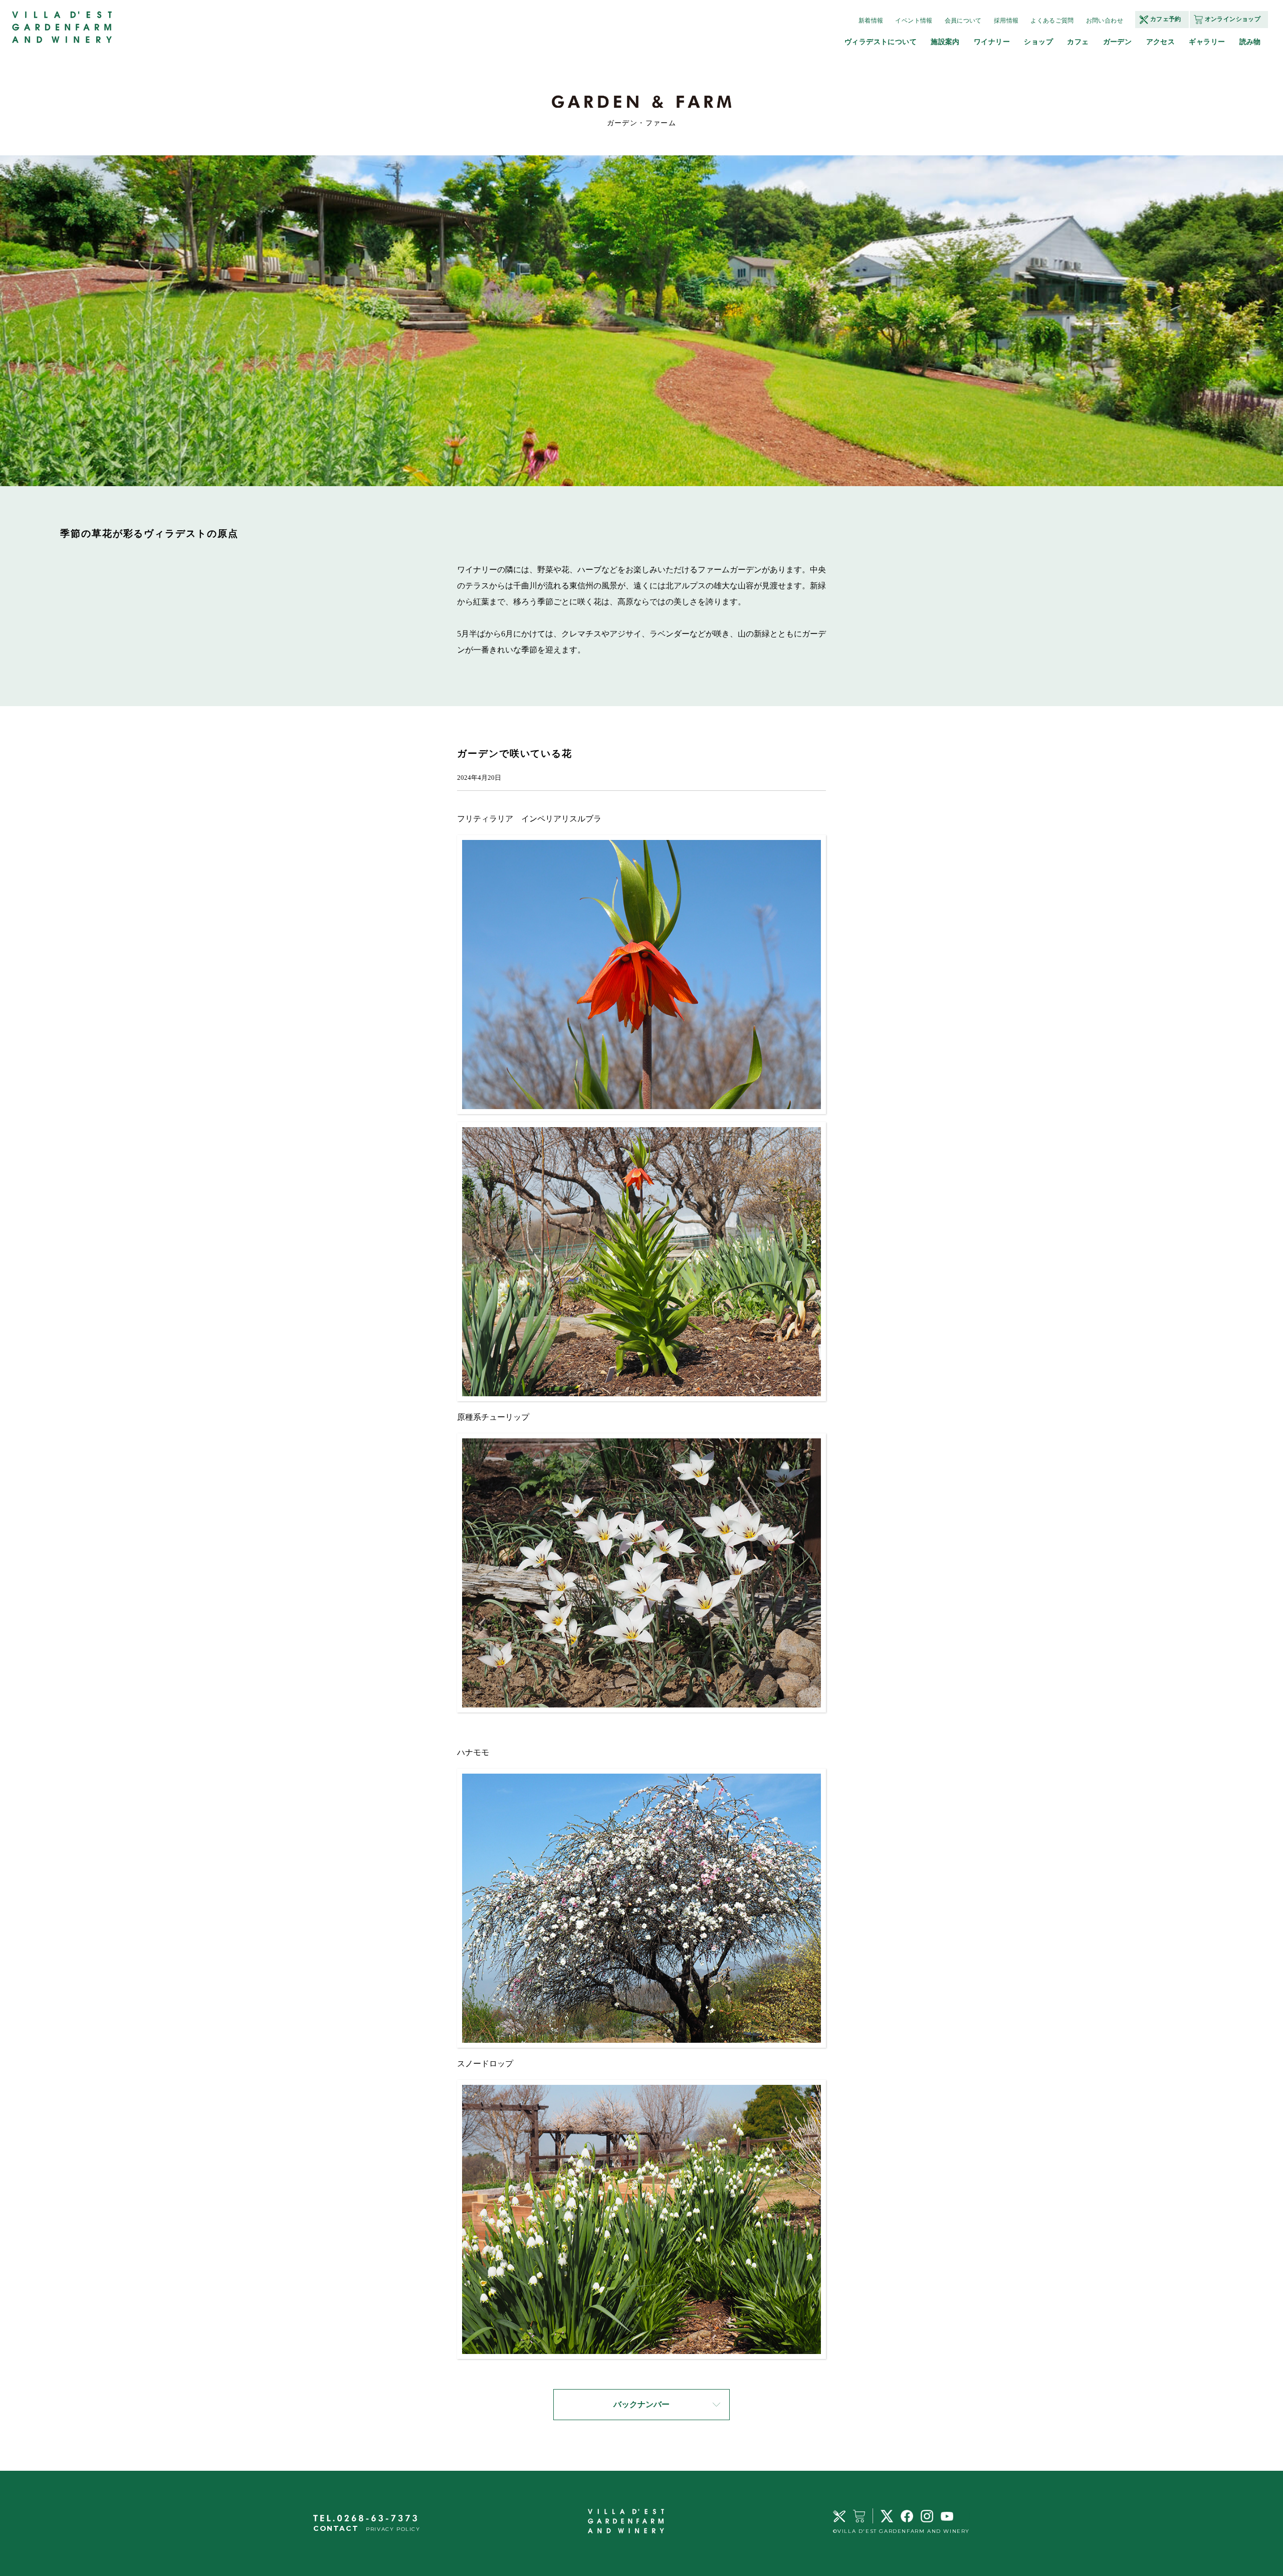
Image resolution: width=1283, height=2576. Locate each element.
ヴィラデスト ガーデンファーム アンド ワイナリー (63, 28)
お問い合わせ (1105, 21)
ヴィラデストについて (881, 42)
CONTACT (336, 2528)
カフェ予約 (1166, 19)
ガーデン (1118, 42)
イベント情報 (914, 21)
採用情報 (1006, 21)
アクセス (1161, 42)
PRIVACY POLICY (393, 2529)
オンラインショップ (1233, 19)
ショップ (1038, 42)
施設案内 (945, 42)
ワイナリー (992, 42)
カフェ (1078, 42)
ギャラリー (1207, 42)
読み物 (1250, 42)
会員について (963, 21)
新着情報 (871, 21)
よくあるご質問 (1052, 21)
